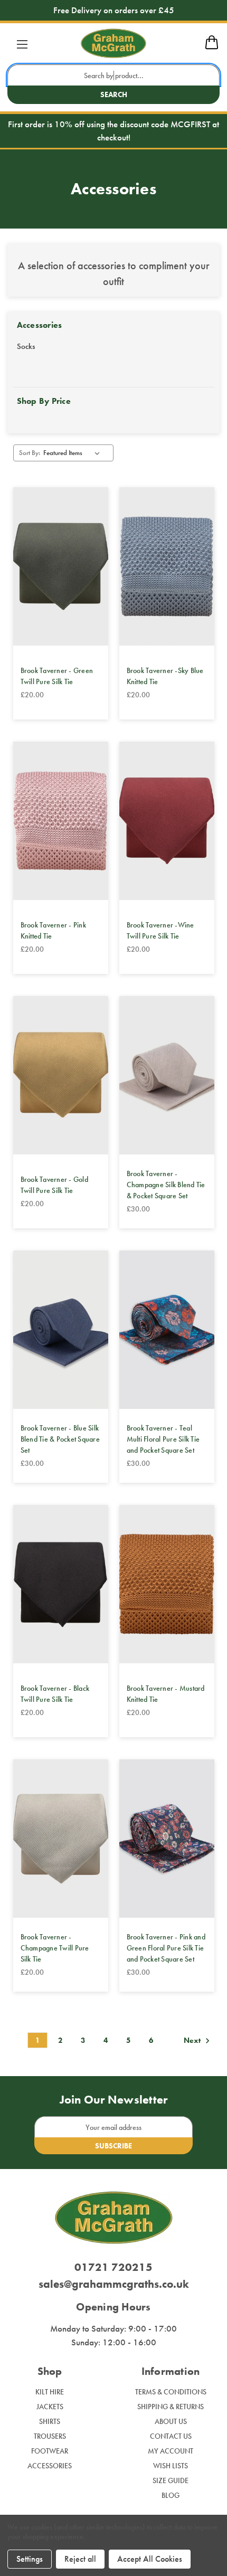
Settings (30, 2559)
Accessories (50, 2466)
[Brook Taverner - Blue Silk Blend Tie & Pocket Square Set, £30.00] (61, 1330)
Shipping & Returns (171, 2407)
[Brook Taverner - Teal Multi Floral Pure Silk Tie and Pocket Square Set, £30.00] (167, 1330)
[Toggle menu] (22, 44)
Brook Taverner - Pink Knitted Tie (53, 930)
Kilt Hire (50, 2392)
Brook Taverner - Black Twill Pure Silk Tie (55, 1694)
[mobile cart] (212, 48)
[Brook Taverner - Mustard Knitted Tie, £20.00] (167, 1584)
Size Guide (171, 2480)
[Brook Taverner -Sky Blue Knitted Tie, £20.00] (167, 566)
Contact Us (171, 2436)
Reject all (80, 2559)
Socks (26, 346)
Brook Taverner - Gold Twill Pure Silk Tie (54, 1185)
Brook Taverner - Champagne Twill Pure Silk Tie (55, 1948)
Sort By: (30, 453)
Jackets (50, 2407)
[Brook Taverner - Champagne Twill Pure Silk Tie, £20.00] (61, 1839)
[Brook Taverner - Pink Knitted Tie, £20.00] (61, 821)
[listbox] (73, 453)
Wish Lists (171, 2466)
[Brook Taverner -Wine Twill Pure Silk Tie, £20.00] (167, 821)
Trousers (50, 2436)
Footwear (50, 2451)
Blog (171, 2495)
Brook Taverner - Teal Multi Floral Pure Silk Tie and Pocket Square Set (163, 1439)
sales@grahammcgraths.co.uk (114, 2284)
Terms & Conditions (171, 2392)
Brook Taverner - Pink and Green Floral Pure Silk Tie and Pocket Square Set (166, 1948)
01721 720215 (113, 2267)
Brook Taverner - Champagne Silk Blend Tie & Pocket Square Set (166, 1185)
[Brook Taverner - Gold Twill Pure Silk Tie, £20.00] (61, 1075)
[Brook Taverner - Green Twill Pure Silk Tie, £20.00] (61, 566)
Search (114, 94)
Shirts (50, 2421)
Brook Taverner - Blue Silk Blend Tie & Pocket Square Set (60, 1439)
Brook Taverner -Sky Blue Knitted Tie (165, 676)
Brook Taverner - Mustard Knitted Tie (166, 1694)
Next (193, 2041)
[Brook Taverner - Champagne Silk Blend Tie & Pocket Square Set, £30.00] (167, 1075)
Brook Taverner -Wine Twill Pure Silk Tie (160, 930)
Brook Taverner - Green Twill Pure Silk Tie (57, 676)
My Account (171, 2451)
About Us (171, 2421)
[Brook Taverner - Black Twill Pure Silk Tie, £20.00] (61, 1584)
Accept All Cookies (150, 2559)
